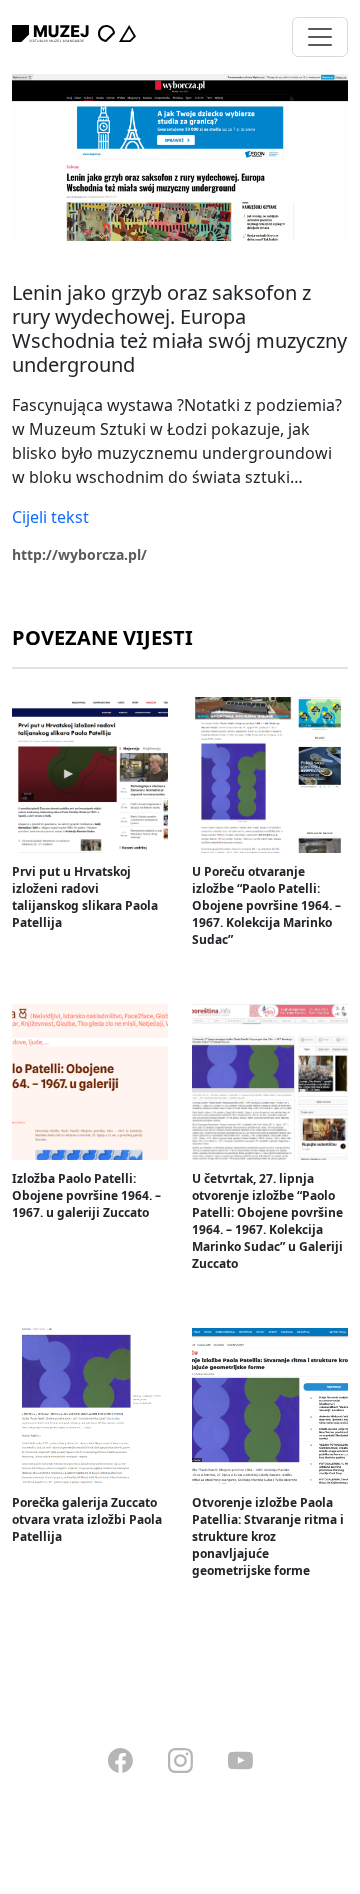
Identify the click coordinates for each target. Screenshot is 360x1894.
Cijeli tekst (50, 517)
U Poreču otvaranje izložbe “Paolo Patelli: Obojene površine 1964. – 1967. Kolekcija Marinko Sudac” (266, 905)
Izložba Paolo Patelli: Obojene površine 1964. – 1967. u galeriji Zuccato (86, 1195)
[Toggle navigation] (320, 37)
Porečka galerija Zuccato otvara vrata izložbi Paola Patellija (87, 1519)
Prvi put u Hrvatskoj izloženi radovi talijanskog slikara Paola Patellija (85, 897)
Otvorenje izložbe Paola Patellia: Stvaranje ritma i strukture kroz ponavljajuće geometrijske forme (268, 1536)
